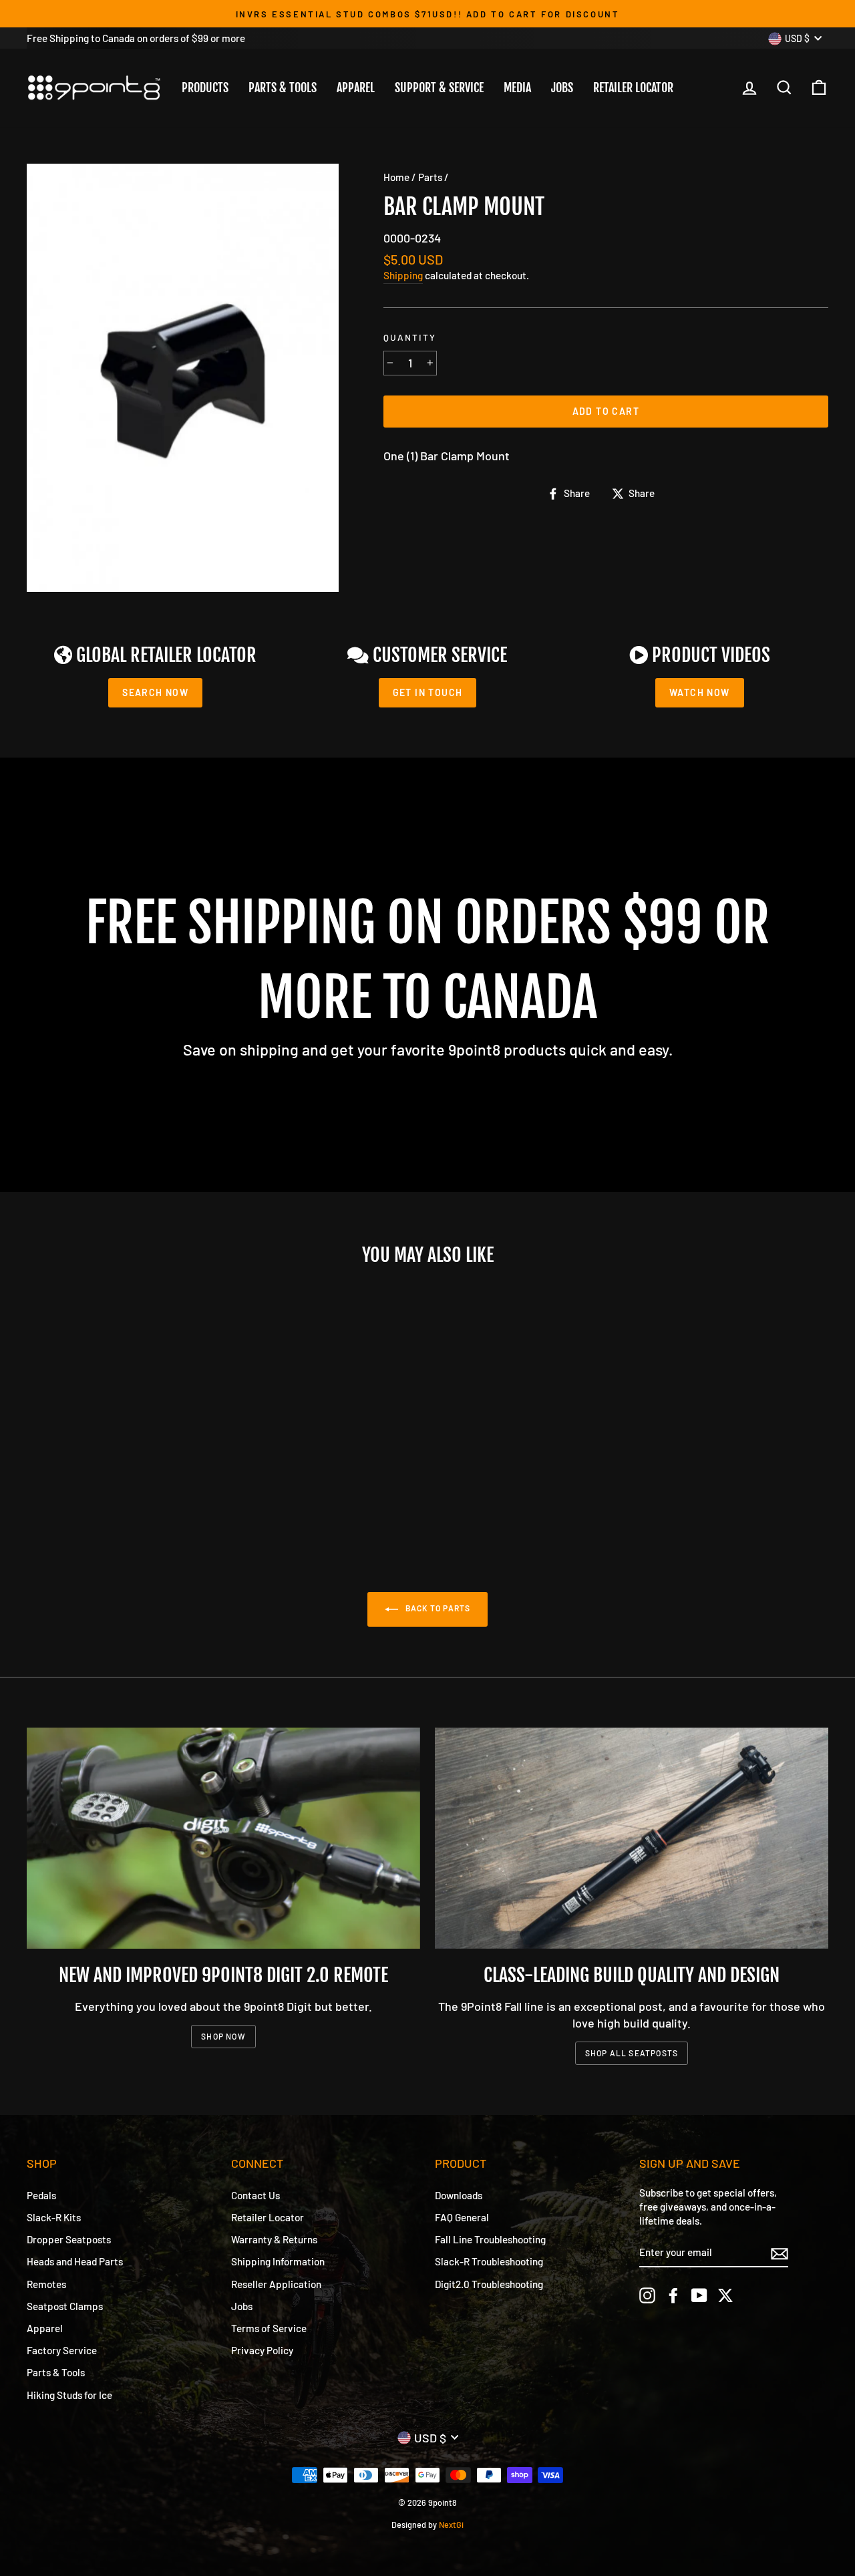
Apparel (356, 88)
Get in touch (428, 692)
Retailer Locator (633, 88)
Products (205, 88)
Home (396, 177)
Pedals (41, 2195)
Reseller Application (276, 2284)
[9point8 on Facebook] (673, 2295)
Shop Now (223, 2036)
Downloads (459, 2195)
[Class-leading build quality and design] (632, 1838)
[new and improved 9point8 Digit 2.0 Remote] (223, 1838)
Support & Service (439, 88)
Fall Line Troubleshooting (490, 2239)
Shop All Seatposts (632, 2053)
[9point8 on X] (725, 2295)
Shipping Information (278, 2261)
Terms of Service (269, 2328)
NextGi (451, 2525)
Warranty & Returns (274, 2239)
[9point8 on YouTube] (699, 2295)
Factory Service (62, 2350)
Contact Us (255, 2195)
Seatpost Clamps (65, 2306)
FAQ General (462, 2217)
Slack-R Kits (54, 2217)
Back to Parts (437, 1608)
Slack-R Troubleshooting (489, 2261)
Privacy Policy (262, 2350)
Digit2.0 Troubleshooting (489, 2284)
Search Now (155, 692)
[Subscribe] (780, 2253)
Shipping (403, 275)
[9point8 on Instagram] (647, 2295)
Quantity (410, 337)
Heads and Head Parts (75, 2261)
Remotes (46, 2284)
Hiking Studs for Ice (69, 2395)
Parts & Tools (283, 88)
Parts (430, 177)
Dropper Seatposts (69, 2239)
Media (517, 88)
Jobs (562, 88)
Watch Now (700, 692)
